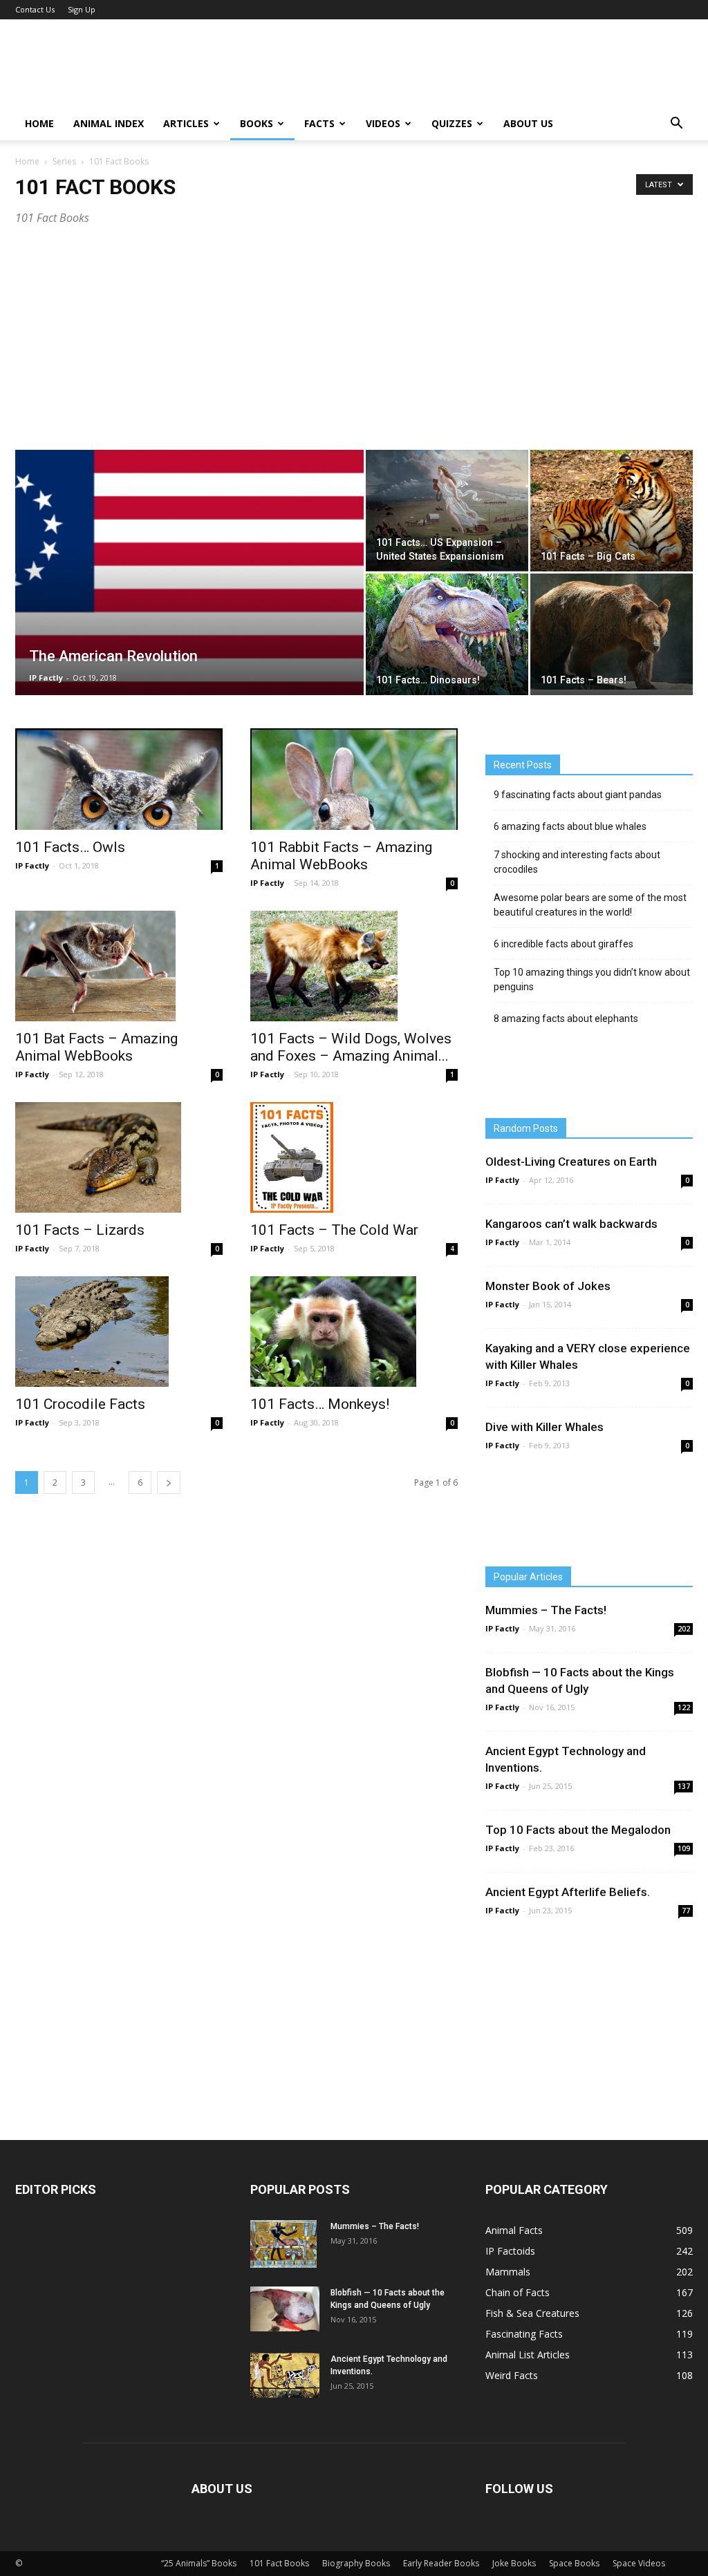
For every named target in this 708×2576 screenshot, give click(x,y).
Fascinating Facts (524, 2334)
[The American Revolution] (189, 600)
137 (684, 1786)
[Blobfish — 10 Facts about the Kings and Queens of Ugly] (285, 2309)
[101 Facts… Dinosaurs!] (447, 634)
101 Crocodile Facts (80, 1404)
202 (684, 1629)
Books (257, 123)
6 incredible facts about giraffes (563, 944)
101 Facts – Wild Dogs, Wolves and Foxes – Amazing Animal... (351, 1047)
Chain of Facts (518, 2292)
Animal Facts (514, 2230)
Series (64, 161)
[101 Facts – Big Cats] (612, 511)
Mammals (508, 2272)
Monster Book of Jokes (548, 1286)
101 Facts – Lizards (80, 1230)
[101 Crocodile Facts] (119, 1332)
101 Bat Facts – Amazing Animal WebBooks (96, 1047)
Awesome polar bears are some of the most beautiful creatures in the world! (590, 905)
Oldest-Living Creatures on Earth (571, 1162)
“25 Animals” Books (199, 2563)
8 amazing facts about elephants (566, 1019)
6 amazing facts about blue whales (570, 826)
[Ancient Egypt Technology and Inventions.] (285, 2375)
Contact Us (35, 9)
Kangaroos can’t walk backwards (571, 1224)
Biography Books (356, 2563)
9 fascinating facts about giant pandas (578, 795)
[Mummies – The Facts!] (283, 2244)
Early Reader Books (441, 2563)
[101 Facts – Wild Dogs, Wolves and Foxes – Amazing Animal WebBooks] (354, 966)
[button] (676, 124)
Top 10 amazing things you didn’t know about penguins (592, 979)
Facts (319, 123)
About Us (528, 123)
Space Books (574, 2563)
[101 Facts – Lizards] (119, 1157)
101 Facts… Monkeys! (320, 1404)
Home (39, 123)
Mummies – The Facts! (546, 1610)
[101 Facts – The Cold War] (354, 1157)
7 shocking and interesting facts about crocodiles (577, 862)
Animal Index (109, 123)
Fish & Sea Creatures (532, 2313)
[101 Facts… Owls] (119, 779)
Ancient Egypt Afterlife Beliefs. (568, 1892)
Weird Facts (512, 2375)
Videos (383, 123)
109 (684, 1848)
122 (684, 1707)
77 (686, 1911)
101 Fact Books (279, 2563)
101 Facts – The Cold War (334, 1230)
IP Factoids (510, 2251)
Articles (186, 123)
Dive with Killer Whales (544, 1427)
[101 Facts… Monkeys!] (354, 1332)
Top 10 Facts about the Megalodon (578, 1830)
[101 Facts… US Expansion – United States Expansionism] (447, 510)
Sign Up (82, 9)
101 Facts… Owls (70, 847)
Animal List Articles (528, 2355)
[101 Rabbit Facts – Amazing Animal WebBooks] (354, 779)
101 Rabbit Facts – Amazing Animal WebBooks (341, 856)
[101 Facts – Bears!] (612, 632)
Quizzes (452, 123)
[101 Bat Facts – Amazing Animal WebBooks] (119, 966)
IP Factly (46, 678)
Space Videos (639, 2563)
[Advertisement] (354, 346)
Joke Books (514, 2563)
